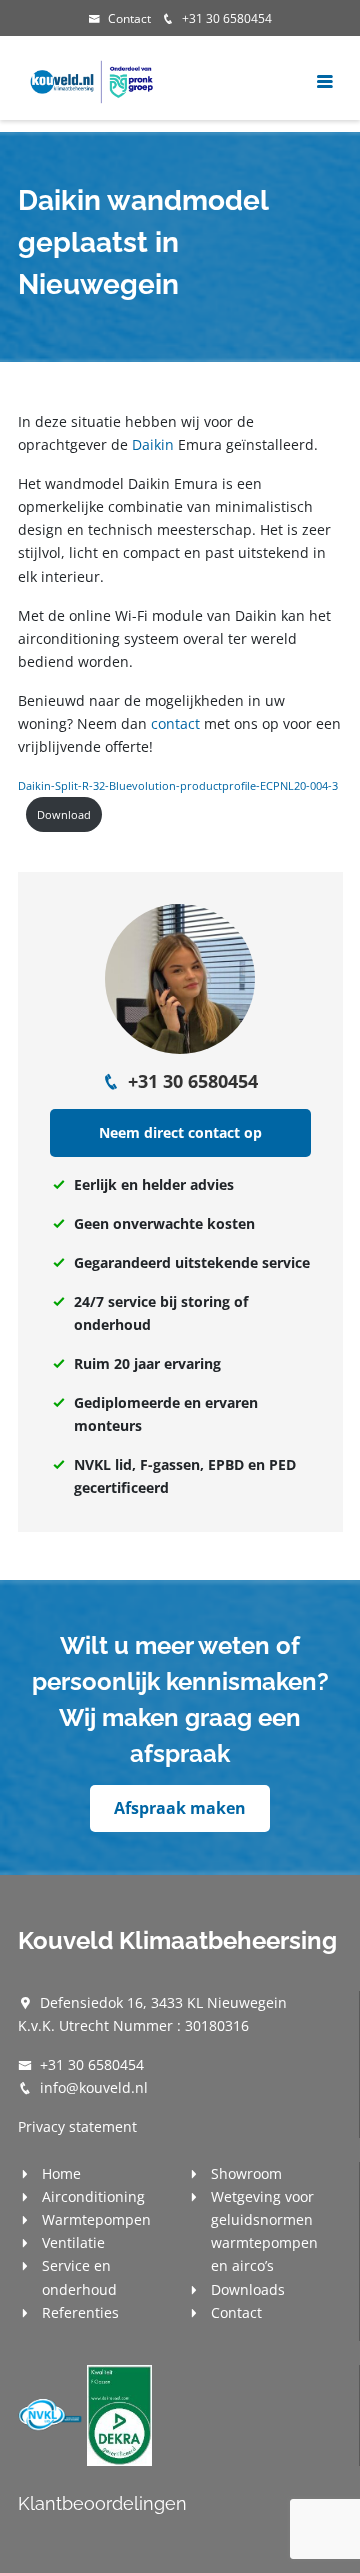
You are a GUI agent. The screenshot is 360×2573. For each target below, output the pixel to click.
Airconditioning (93, 2196)
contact (175, 723)
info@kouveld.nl (94, 2087)
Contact (129, 18)
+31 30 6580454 (227, 18)
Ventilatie (73, 2242)
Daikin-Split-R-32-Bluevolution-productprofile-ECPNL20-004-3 (178, 785)
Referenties (80, 2312)
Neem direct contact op (180, 1132)
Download (64, 814)
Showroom (246, 2173)
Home (61, 2173)
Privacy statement (77, 2126)
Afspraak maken (180, 1808)
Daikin (153, 444)
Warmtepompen (96, 2219)
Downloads (248, 2289)
